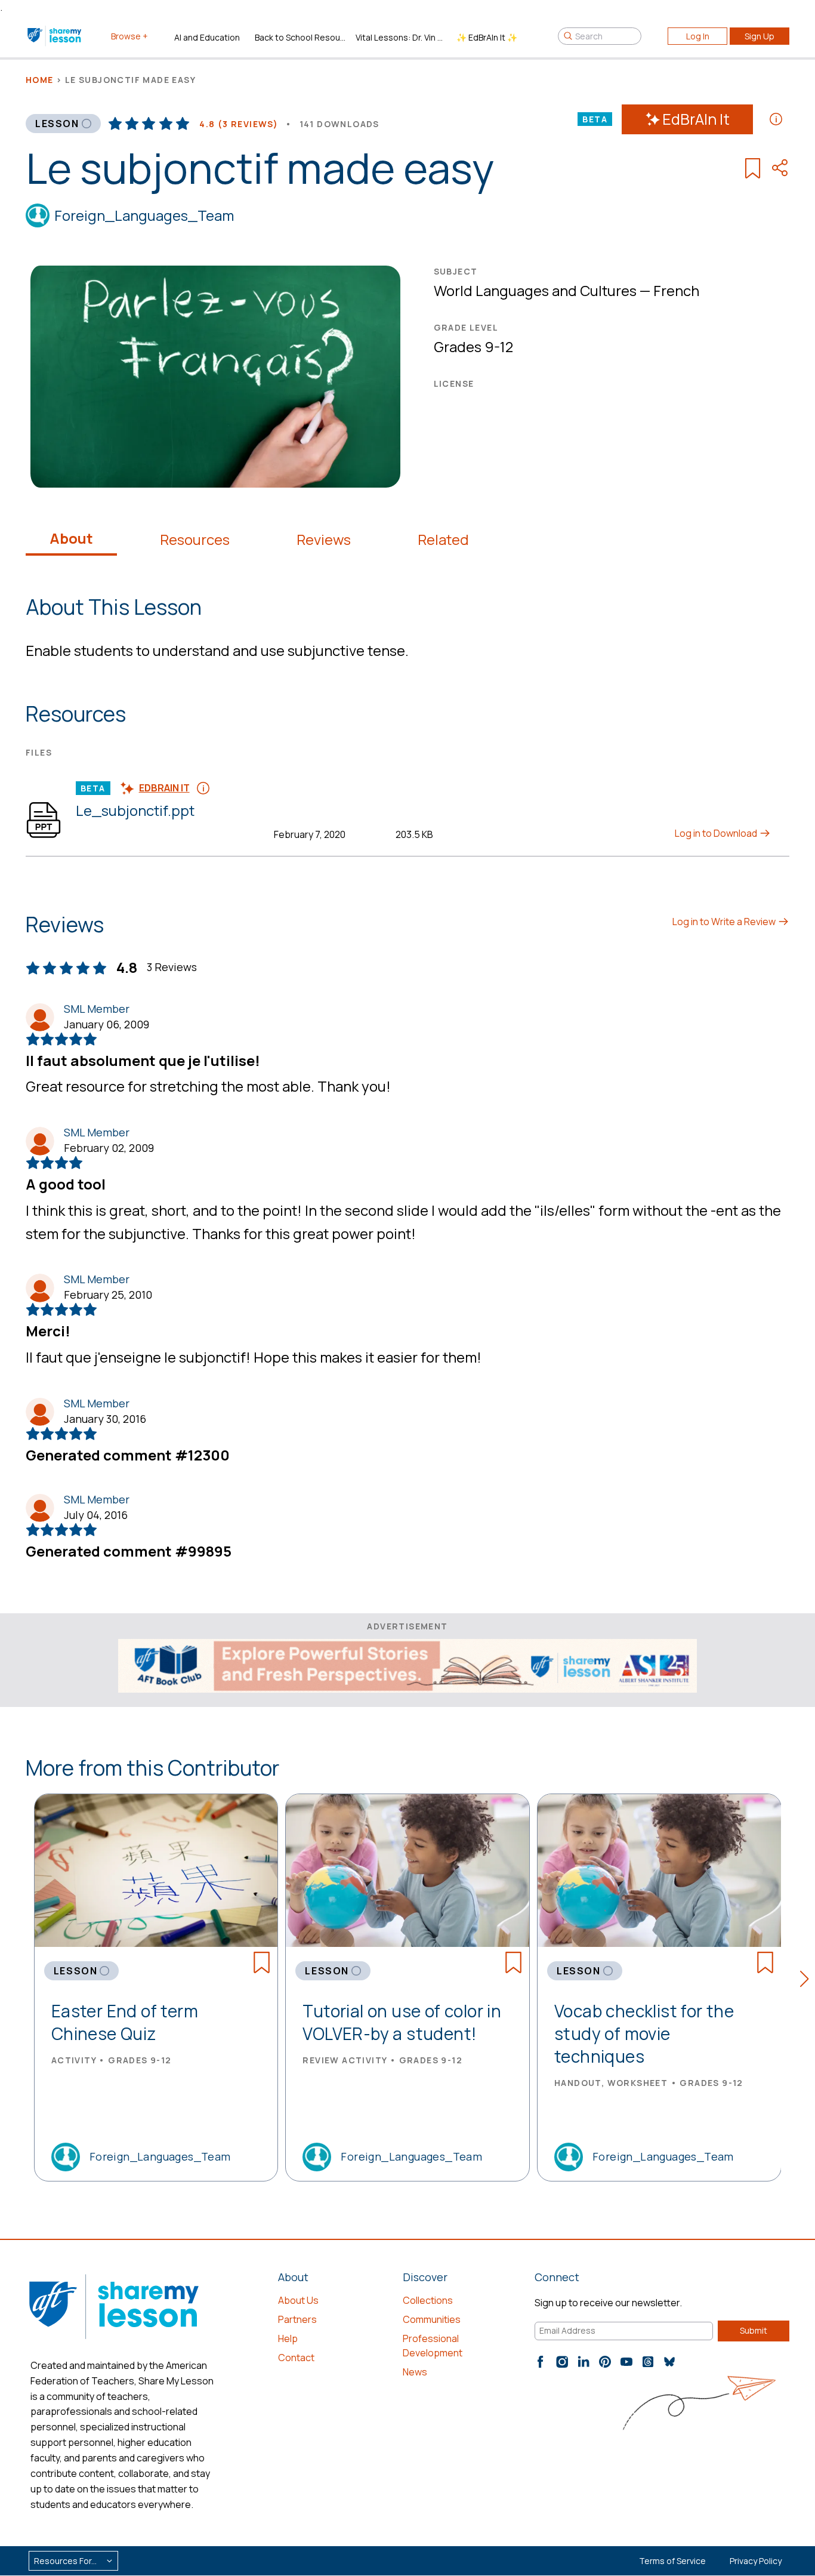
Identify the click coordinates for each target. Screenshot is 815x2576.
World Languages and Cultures (535, 290)
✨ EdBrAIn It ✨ (487, 37)
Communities (432, 2319)
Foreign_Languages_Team (144, 215)
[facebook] (541, 2362)
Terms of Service (672, 2561)
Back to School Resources (300, 37)
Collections (428, 2300)
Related (443, 540)
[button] (808, 1981)
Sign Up (760, 36)
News (415, 2372)
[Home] (55, 36)
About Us (298, 2300)
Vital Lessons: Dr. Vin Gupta (401, 37)
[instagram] (562, 2362)
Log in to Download (717, 833)
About (71, 538)
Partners (297, 2319)
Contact (296, 2358)
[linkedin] (584, 2362)
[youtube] (626, 2362)
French (676, 290)
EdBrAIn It (696, 119)
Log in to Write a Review (725, 922)
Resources (195, 540)
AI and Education (207, 37)
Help (288, 2338)
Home (40, 80)
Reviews (324, 540)
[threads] (648, 2362)
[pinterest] (605, 2362)
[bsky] (669, 2362)
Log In (698, 36)
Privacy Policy (756, 2561)
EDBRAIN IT (164, 788)
